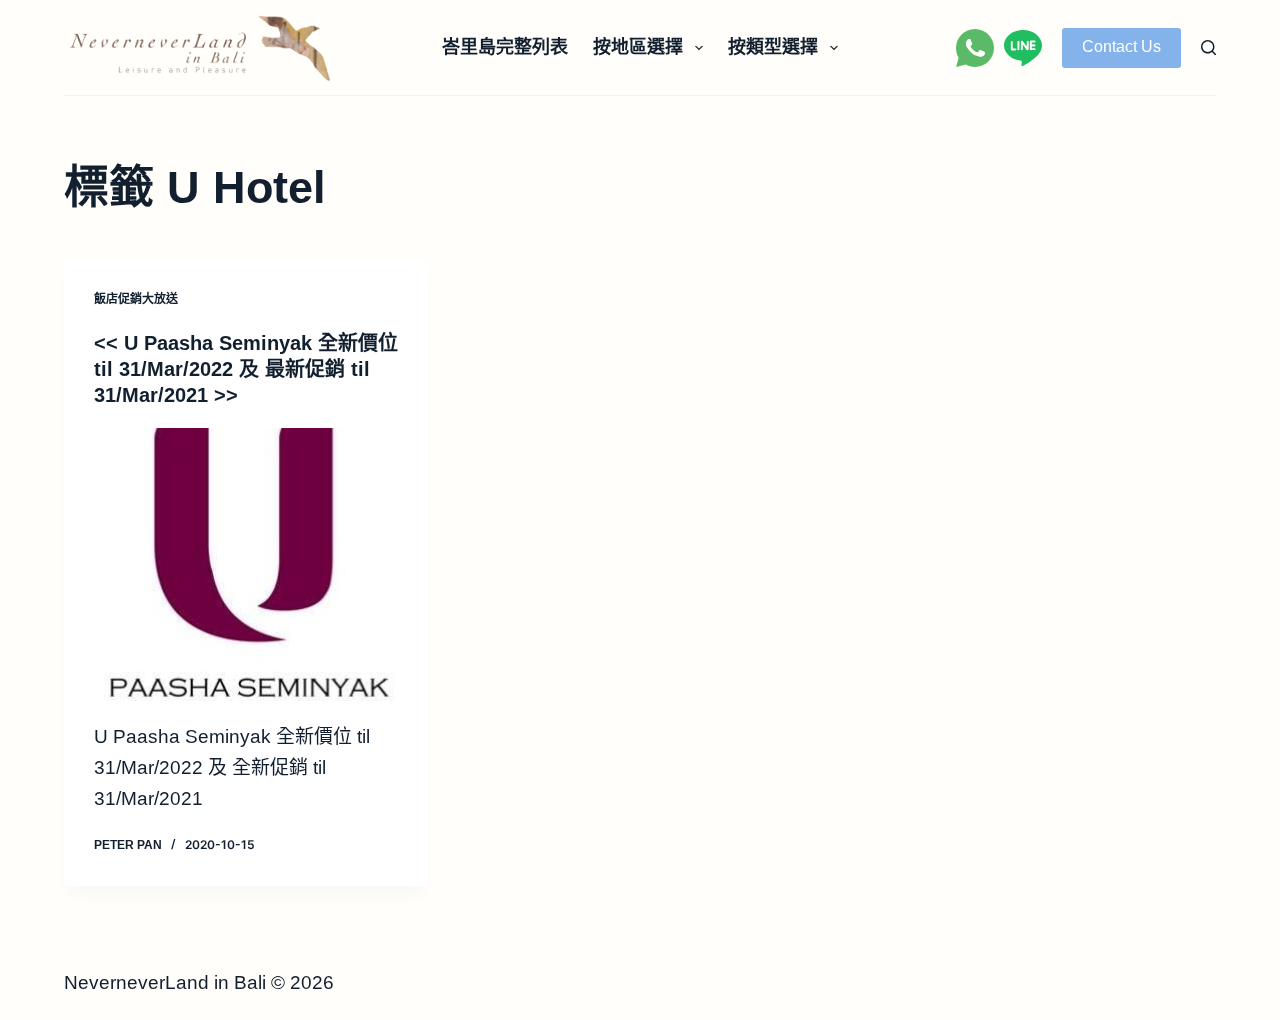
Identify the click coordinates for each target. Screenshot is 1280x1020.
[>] (246, 564)
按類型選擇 (773, 47)
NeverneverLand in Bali (165, 982)
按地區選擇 (638, 47)
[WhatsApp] (975, 48)
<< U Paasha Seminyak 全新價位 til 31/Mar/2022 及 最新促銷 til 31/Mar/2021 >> (246, 369)
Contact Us (1121, 46)
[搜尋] (1208, 47)
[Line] (1023, 48)
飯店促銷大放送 (136, 299)
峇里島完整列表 (505, 47)
